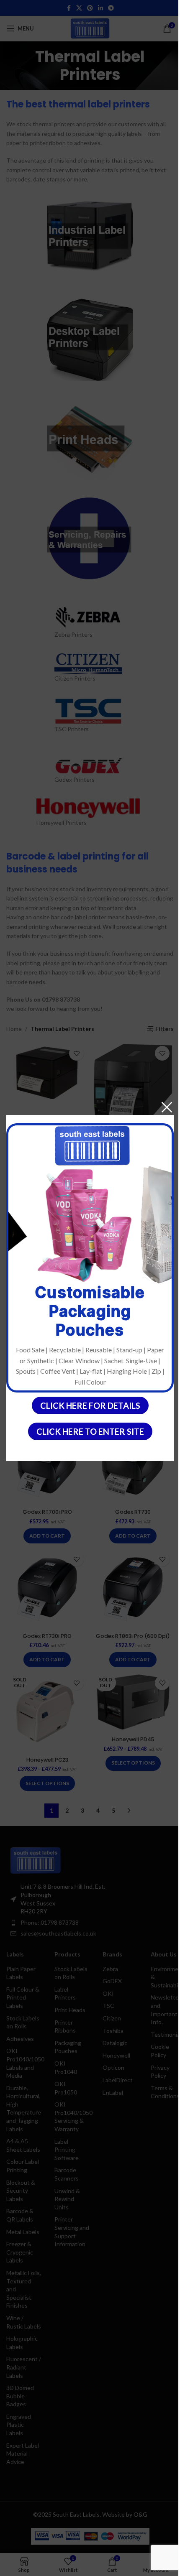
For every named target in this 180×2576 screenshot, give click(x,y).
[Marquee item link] (73, 1225)
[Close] (167, 1107)
